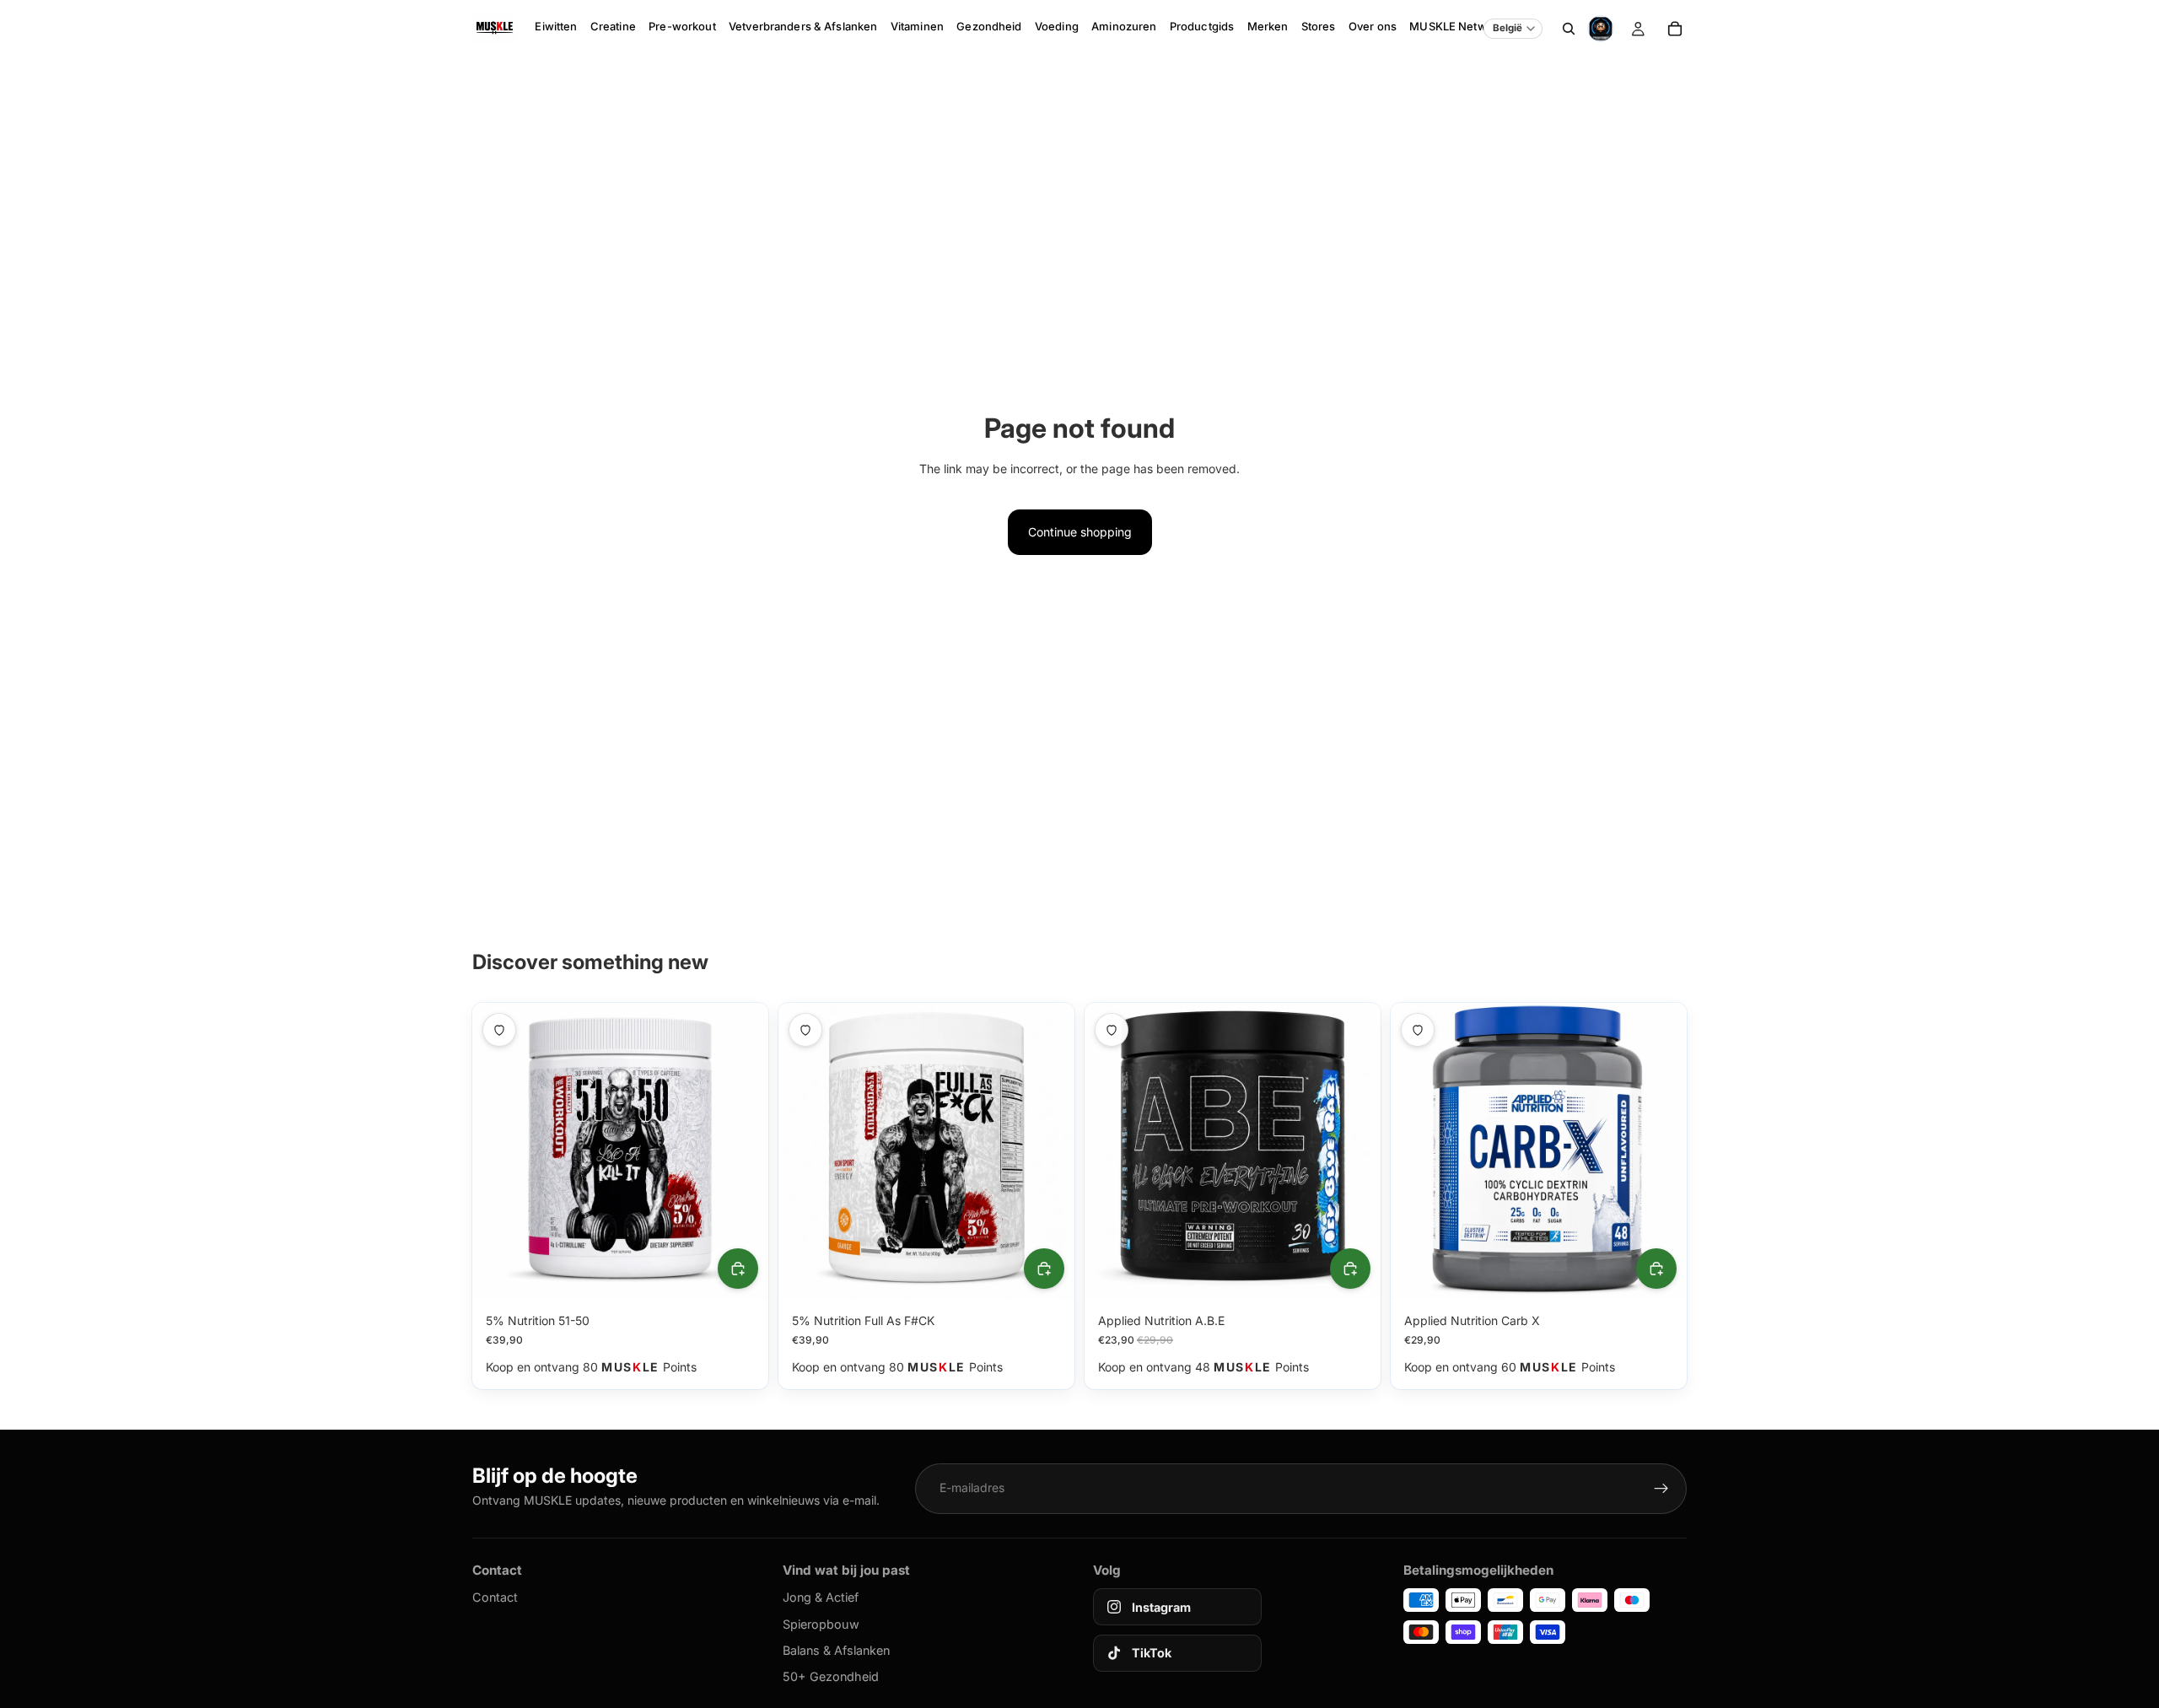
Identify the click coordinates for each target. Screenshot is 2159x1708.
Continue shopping (1080, 532)
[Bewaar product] (499, 1030)
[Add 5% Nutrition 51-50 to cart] (738, 1269)
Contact (495, 1597)
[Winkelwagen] (1675, 29)
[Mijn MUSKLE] (1638, 29)
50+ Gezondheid (831, 1676)
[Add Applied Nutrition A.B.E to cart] (1350, 1269)
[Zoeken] (1569, 29)
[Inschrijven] (1661, 1489)
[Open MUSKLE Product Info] (1601, 29)
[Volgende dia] (743, 1150)
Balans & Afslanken (836, 1650)
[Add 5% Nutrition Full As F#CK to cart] (1044, 1269)
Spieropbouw (821, 1624)
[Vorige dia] (498, 1150)
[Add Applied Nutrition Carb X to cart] (1656, 1269)
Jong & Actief (821, 1597)
